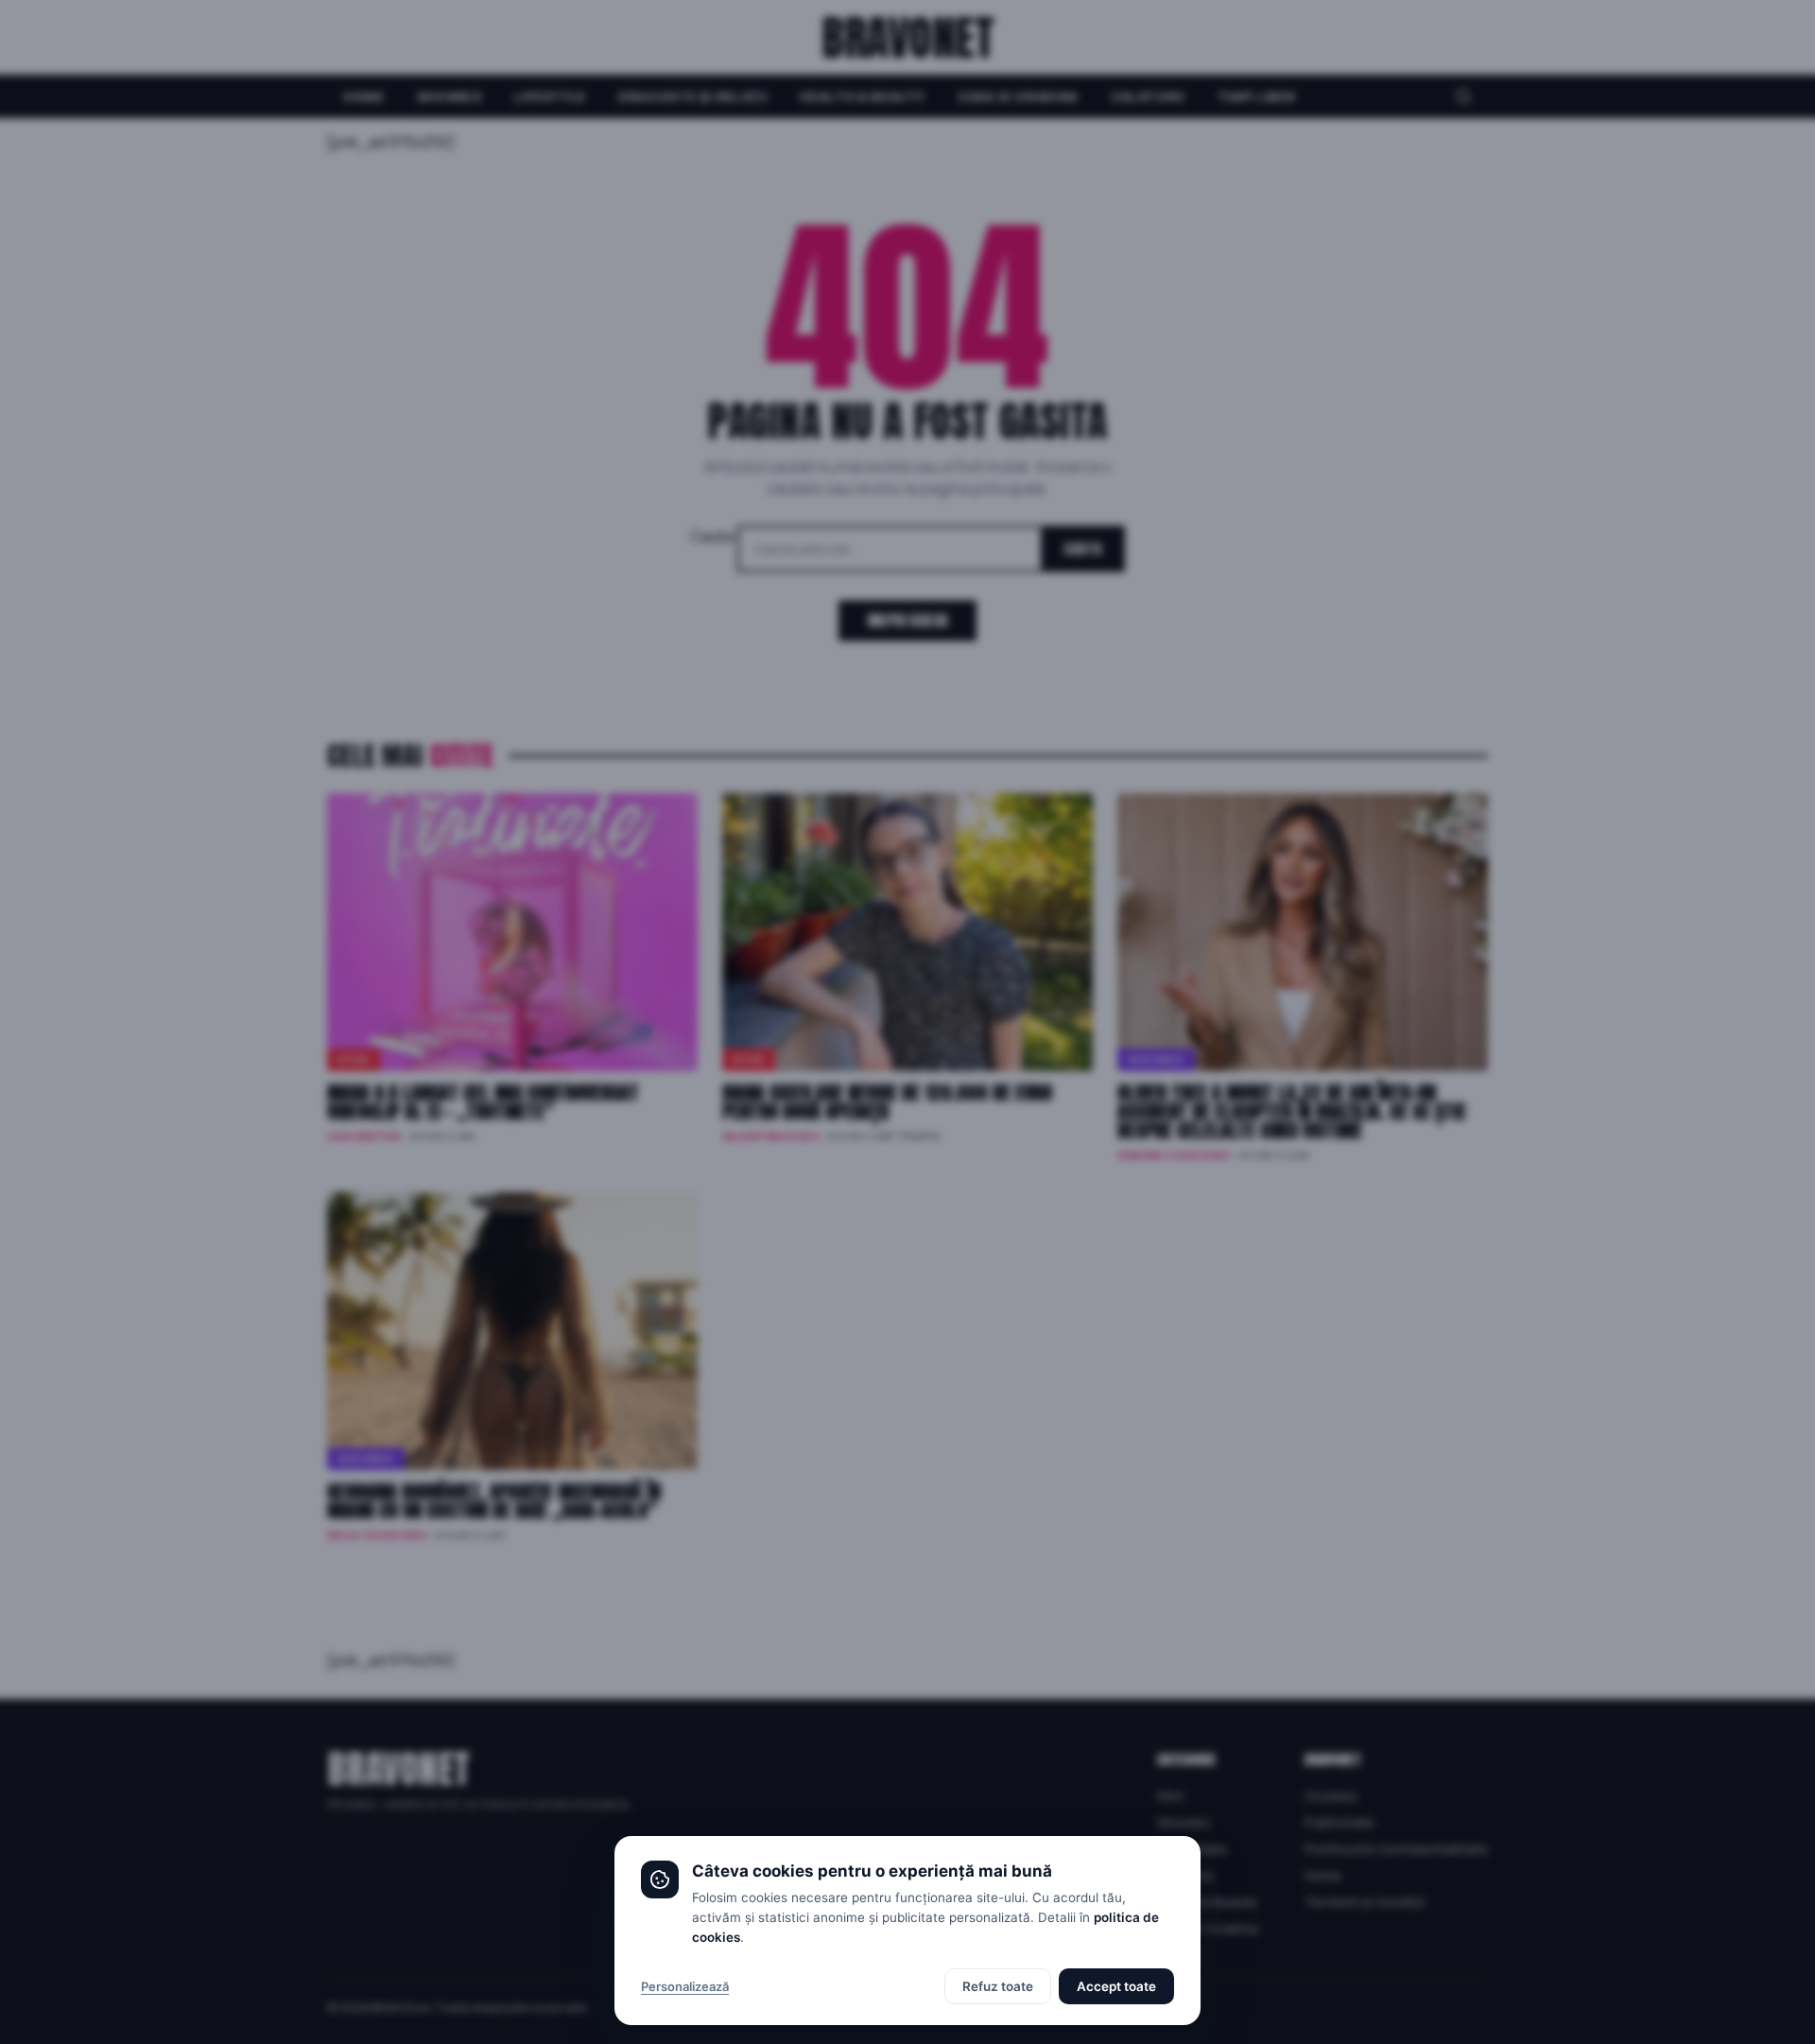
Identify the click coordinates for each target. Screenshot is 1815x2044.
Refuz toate (998, 1986)
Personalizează (685, 1986)
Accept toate (1116, 1986)
